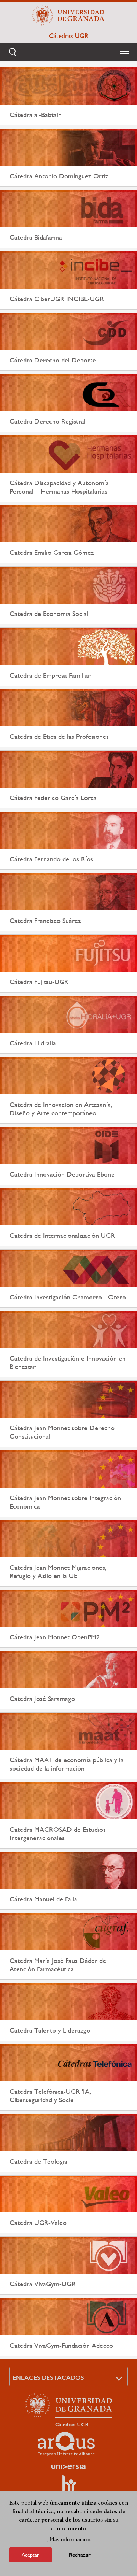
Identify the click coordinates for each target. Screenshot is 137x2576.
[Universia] (68, 2467)
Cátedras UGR (69, 36)
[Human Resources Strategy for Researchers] (68, 2487)
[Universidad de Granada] (68, 16)
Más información (70, 2539)
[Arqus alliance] (66, 2444)
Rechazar (80, 2555)
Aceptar (30, 2555)
